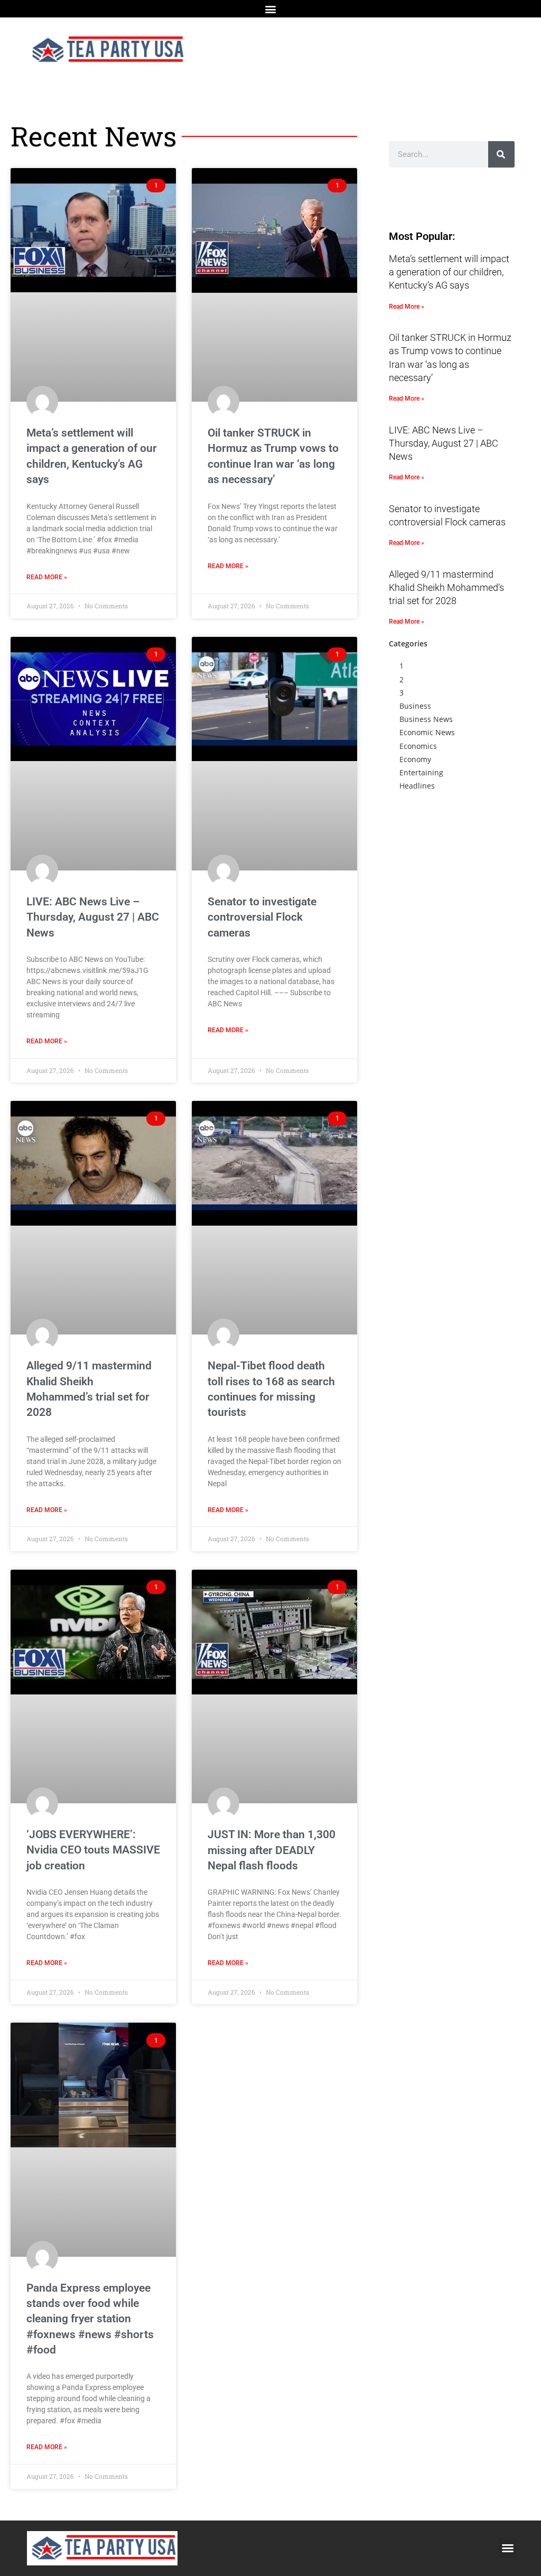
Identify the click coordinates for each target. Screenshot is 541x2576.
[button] (271, 9)
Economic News (427, 732)
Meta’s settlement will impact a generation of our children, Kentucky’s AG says (449, 272)
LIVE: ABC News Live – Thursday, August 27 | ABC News (93, 917)
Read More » (47, 577)
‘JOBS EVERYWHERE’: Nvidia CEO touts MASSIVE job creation (93, 1850)
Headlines (417, 786)
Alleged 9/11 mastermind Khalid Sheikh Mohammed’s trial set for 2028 (446, 587)
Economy (415, 759)
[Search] (501, 154)
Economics (418, 746)
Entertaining (421, 772)
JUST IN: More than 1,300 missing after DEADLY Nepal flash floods (272, 1850)
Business (415, 706)
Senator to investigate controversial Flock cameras (262, 917)
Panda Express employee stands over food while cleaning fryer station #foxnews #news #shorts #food (90, 2319)
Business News (426, 719)
